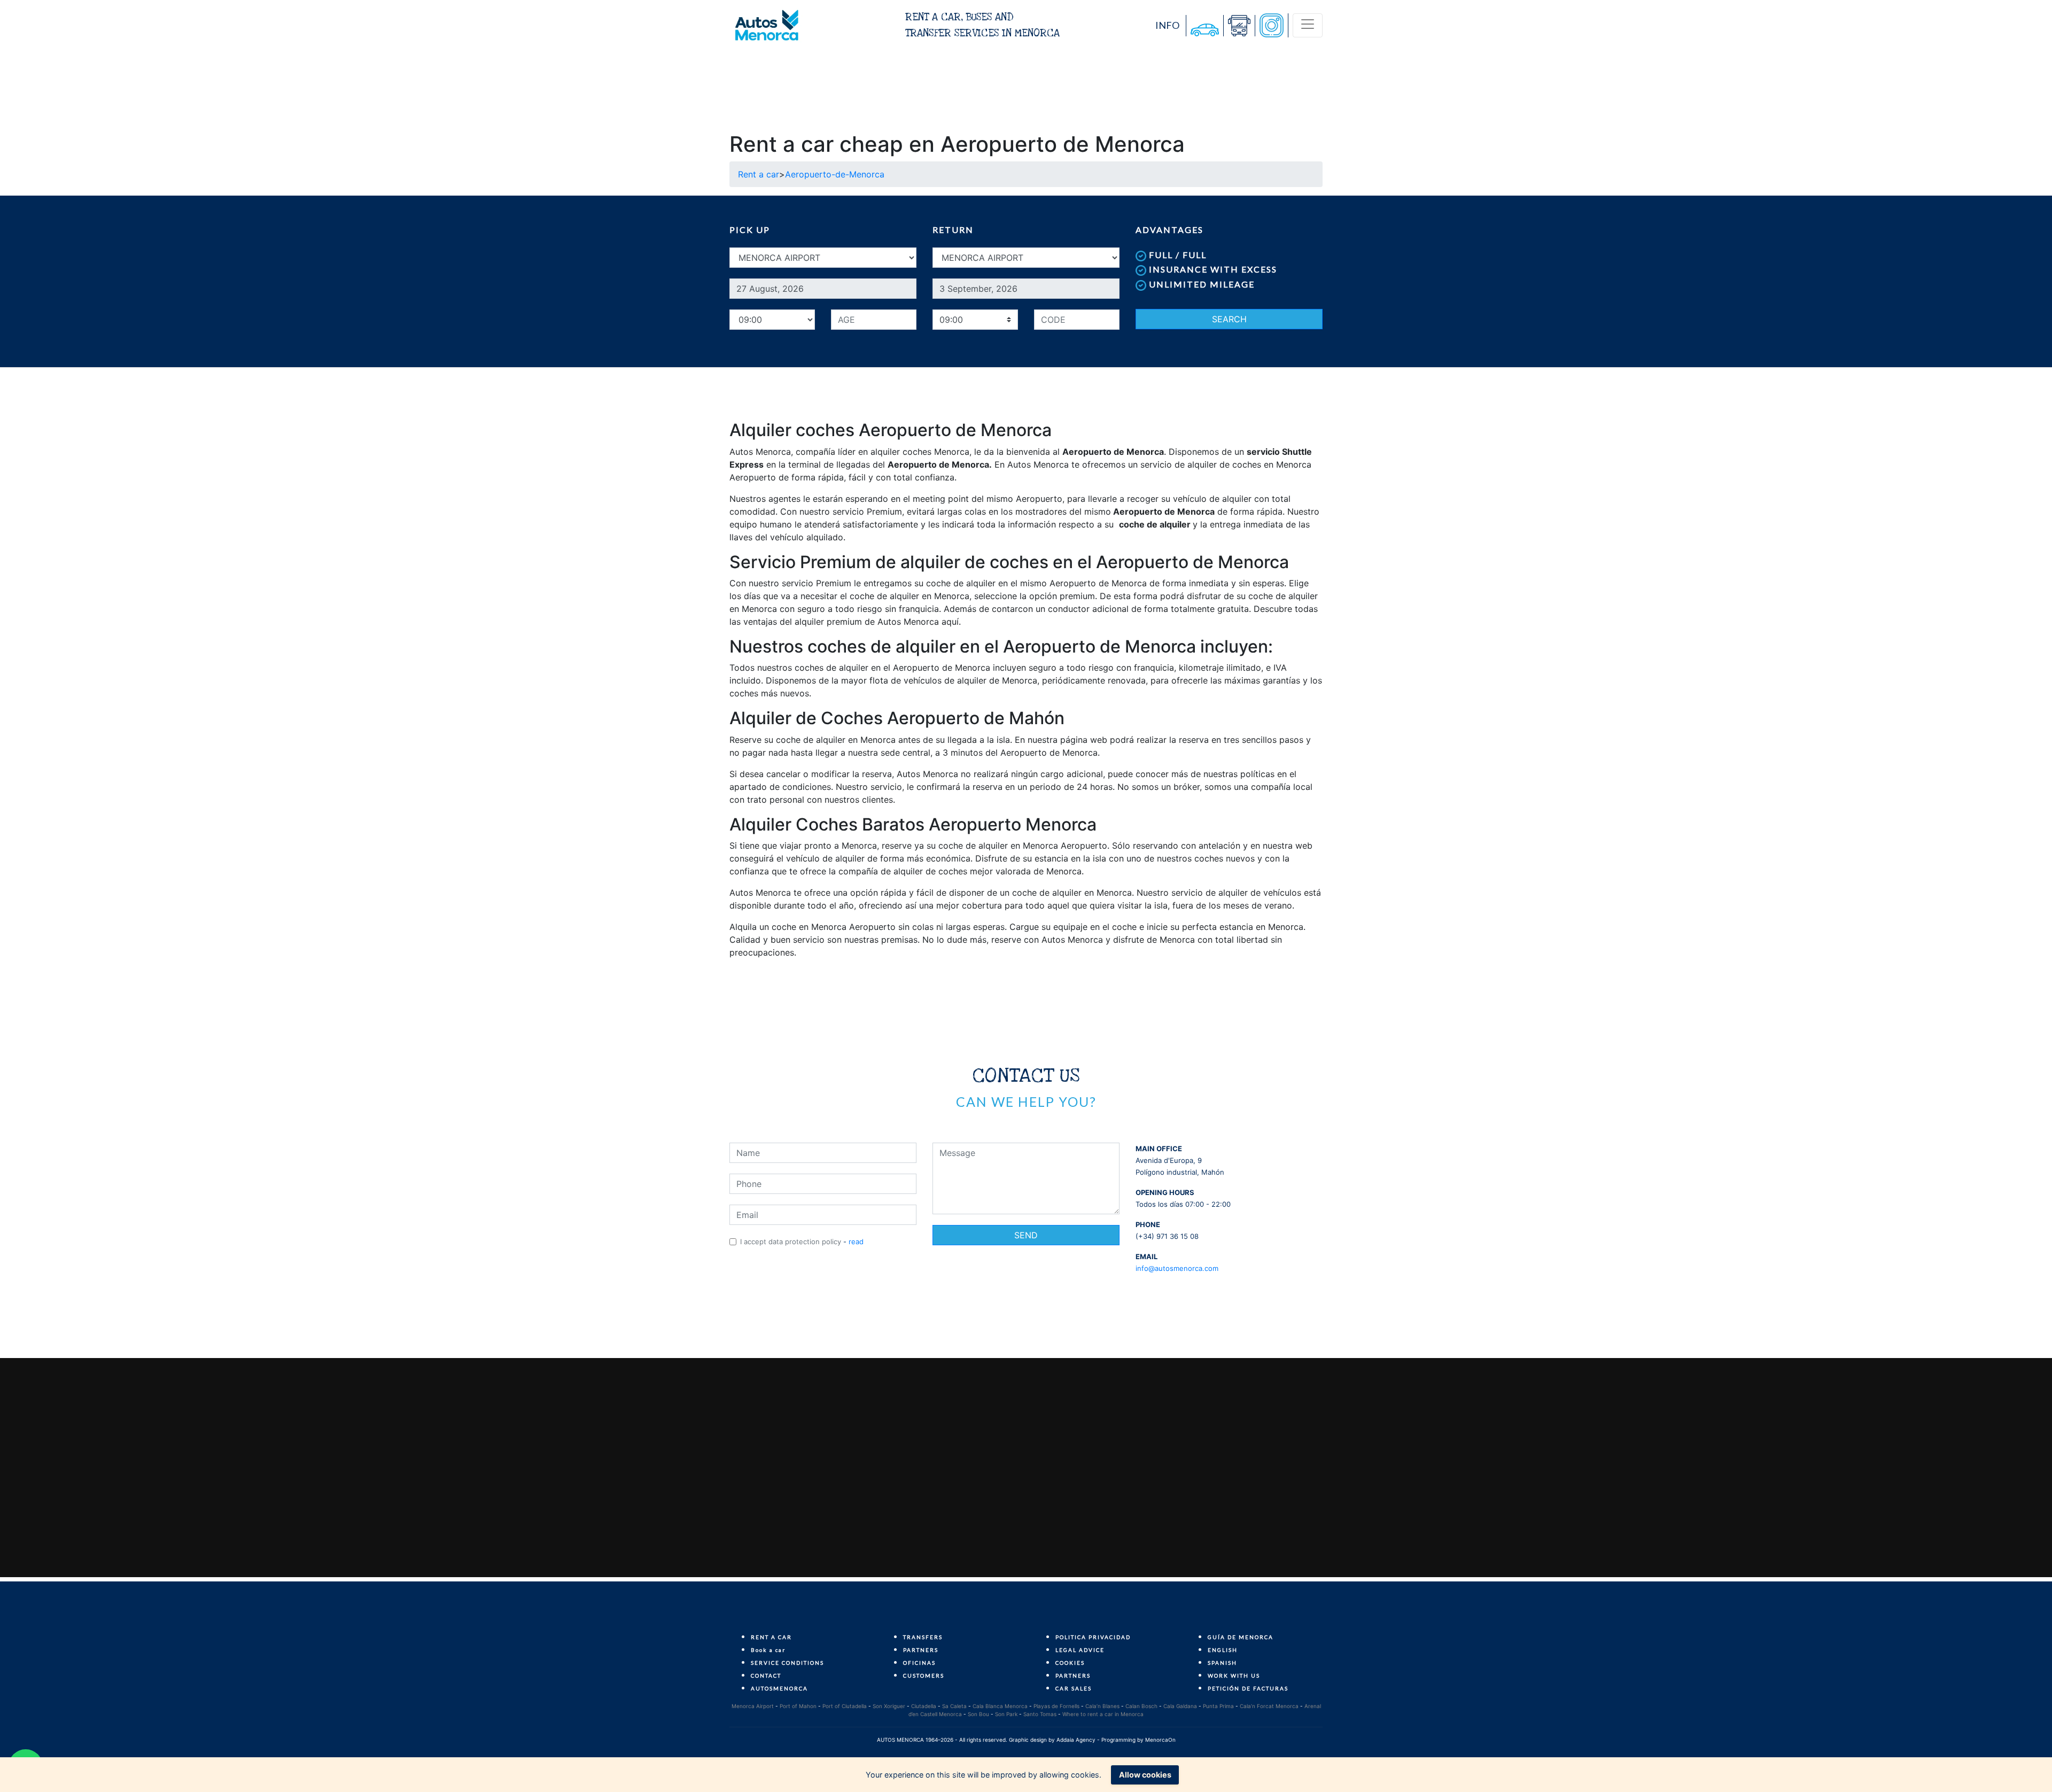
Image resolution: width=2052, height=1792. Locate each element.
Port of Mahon (798, 1706)
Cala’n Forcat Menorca (1269, 1706)
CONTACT (766, 1675)
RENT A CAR (771, 1637)
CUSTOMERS (924, 1675)
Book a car (768, 1650)
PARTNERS (921, 1650)
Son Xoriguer (889, 1706)
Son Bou (978, 1714)
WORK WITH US (1234, 1675)
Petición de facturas (1248, 1688)
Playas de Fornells (1056, 1706)
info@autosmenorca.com (1177, 1268)
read (856, 1242)
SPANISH (1222, 1663)
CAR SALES (1074, 1688)
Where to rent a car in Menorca (1103, 1714)
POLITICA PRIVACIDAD (1093, 1637)
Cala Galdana (1180, 1706)
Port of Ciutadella (845, 1706)
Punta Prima (1218, 1706)
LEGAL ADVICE (1080, 1650)
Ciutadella (924, 1706)
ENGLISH (1223, 1650)
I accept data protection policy (791, 1242)
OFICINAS (919, 1663)
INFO (1167, 25)
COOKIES (1070, 1663)
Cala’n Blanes (1102, 1706)
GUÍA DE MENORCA (1241, 1637)
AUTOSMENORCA (779, 1688)
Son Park (1006, 1714)
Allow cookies (1145, 1775)
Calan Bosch (1141, 1706)
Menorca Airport (753, 1706)
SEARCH (1229, 319)
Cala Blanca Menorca (1000, 1706)
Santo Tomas (1040, 1714)
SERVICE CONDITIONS (787, 1663)
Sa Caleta (954, 1706)
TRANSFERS (923, 1637)
